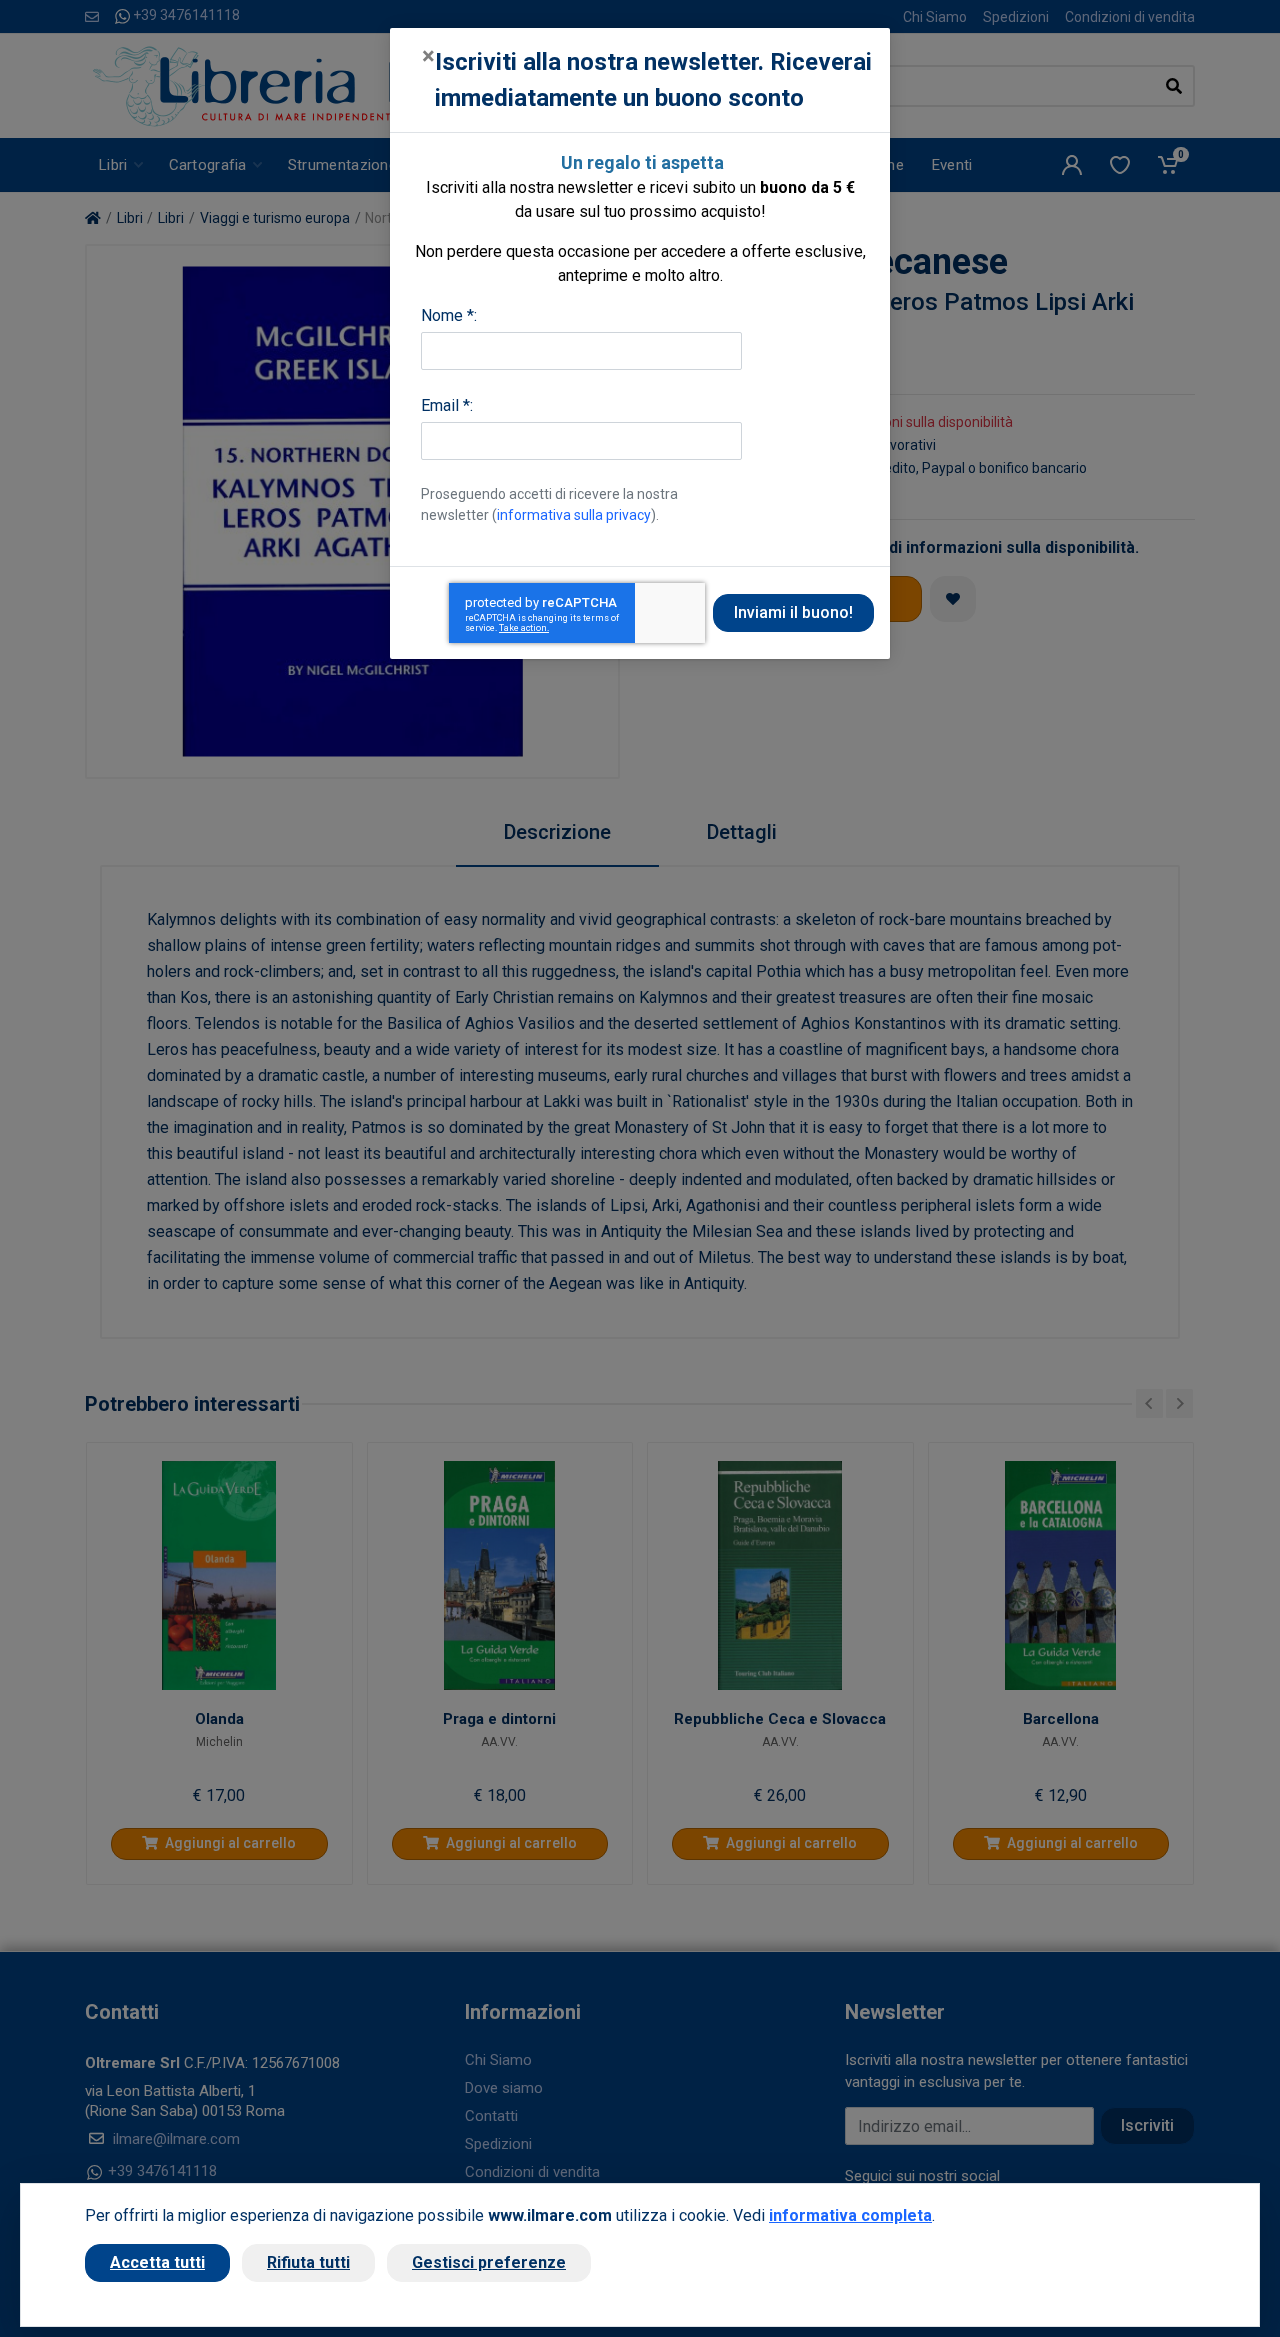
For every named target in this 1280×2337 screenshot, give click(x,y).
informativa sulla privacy (574, 515)
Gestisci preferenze (489, 2262)
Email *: (447, 405)
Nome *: (449, 315)
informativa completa (850, 2215)
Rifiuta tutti (308, 2262)
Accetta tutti (157, 2262)
